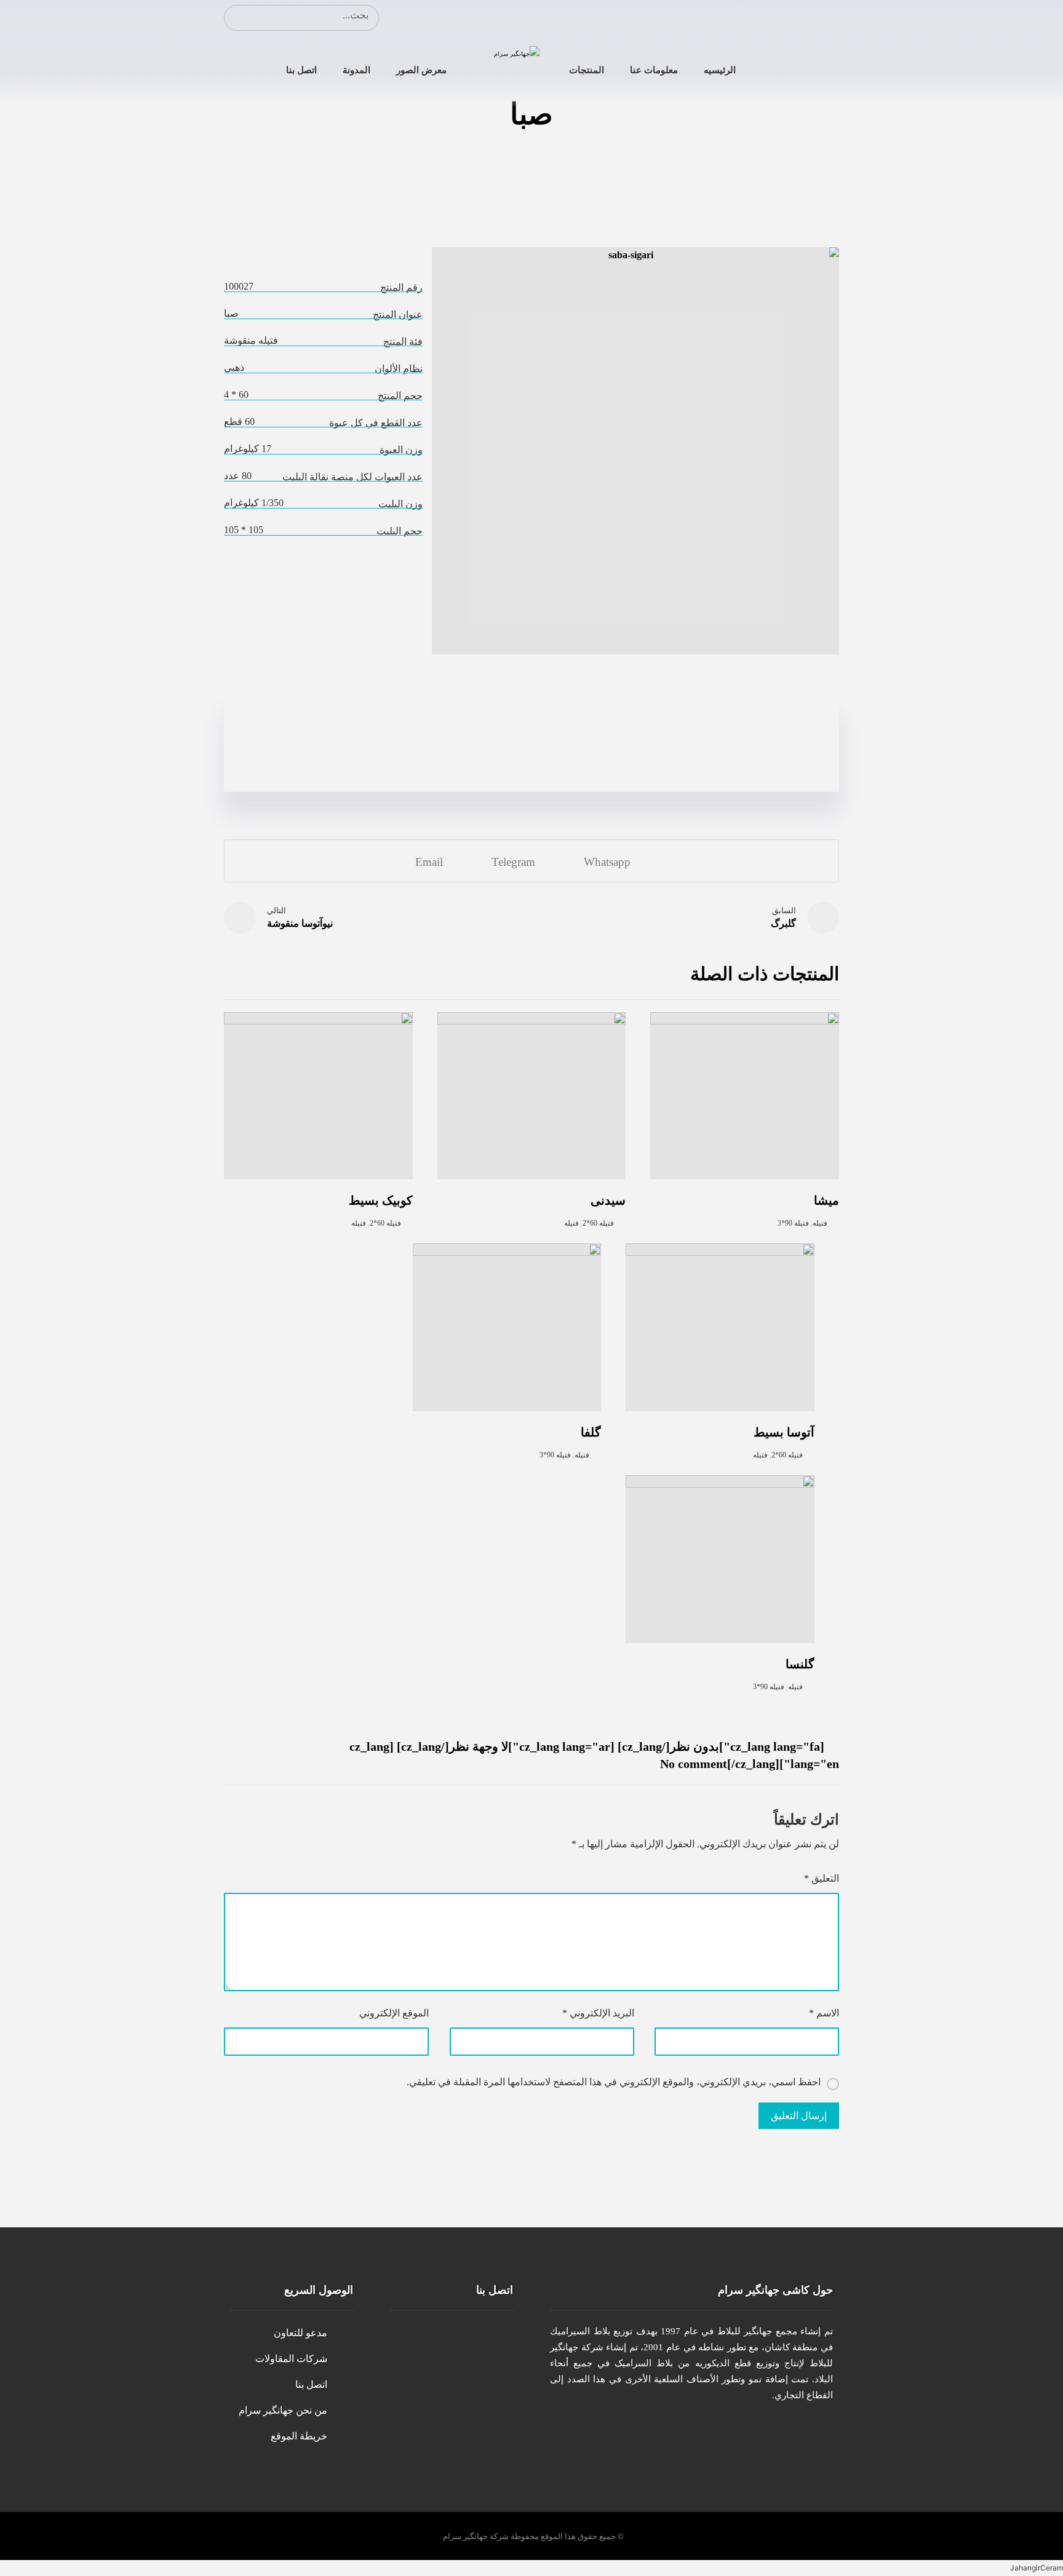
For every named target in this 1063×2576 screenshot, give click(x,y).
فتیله (820, 1223)
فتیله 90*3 (793, 1223)
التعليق (822, 1878)
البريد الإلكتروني (598, 2013)
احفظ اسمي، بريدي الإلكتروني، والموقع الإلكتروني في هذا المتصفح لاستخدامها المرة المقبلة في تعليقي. (614, 2082)
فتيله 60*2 (598, 1223)
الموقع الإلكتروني (394, 2013)
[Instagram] (827, 17)
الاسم (824, 2013)
